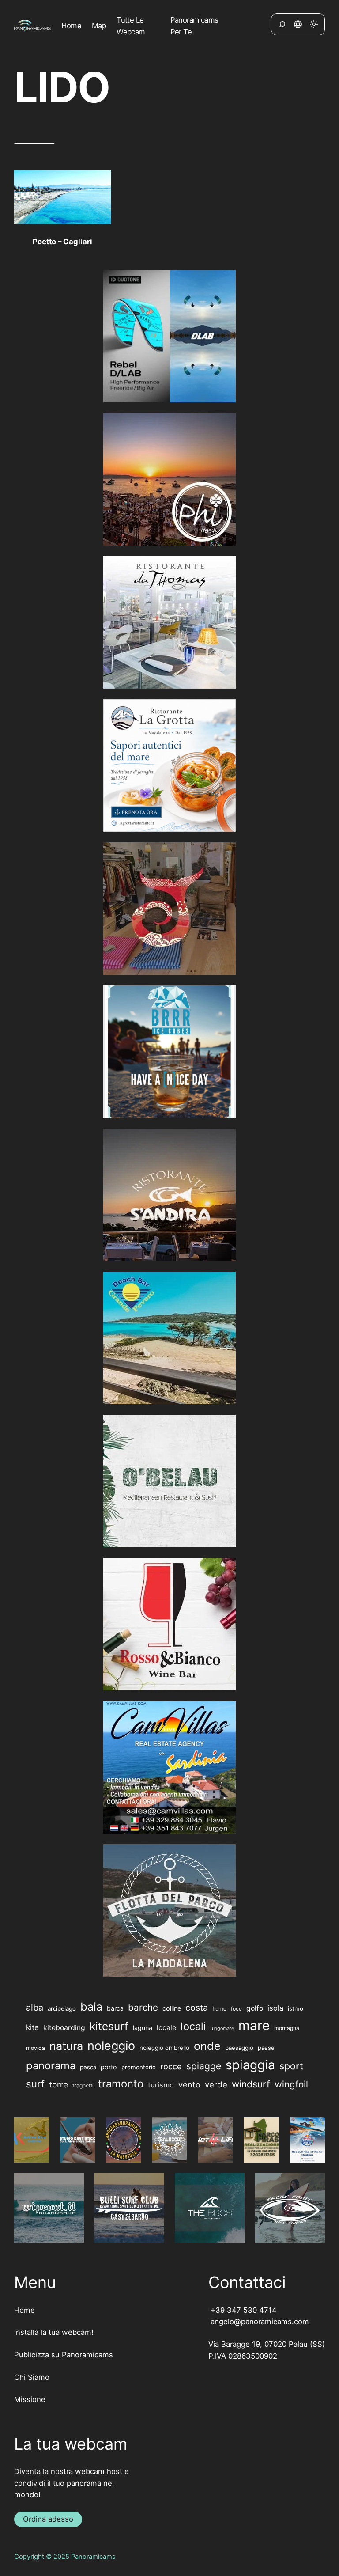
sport (291, 2066)
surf (35, 2084)
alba (35, 2008)
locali (193, 2026)
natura (66, 2046)
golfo (255, 2008)
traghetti (83, 2085)
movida (36, 2048)
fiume (219, 2009)
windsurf (251, 2084)
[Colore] (314, 24)
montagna (287, 2028)
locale (166, 2028)
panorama (51, 2066)
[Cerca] (282, 24)
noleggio (111, 2046)
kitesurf (109, 2026)
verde (216, 2085)
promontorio (139, 2067)
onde (207, 2046)
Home (24, 2310)
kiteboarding (64, 2028)
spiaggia (250, 2065)
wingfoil (291, 2084)
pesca (88, 2067)
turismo (161, 2085)
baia (91, 2007)
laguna (143, 2028)
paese (266, 2048)
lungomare (222, 2029)
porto (109, 2067)
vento (189, 2084)
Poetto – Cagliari (62, 242)
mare (254, 2025)
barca (115, 2008)
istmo (296, 2008)
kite (32, 2027)
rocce (171, 2066)
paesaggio (239, 2048)
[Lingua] (298, 24)
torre (58, 2084)
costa (197, 2008)
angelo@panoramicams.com (259, 2322)
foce (236, 2009)
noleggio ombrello (164, 2048)
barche (143, 2007)
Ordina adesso (48, 2519)
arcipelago (62, 2008)
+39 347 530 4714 (243, 2310)
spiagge (204, 2066)
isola (275, 2008)
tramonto (121, 2084)
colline (172, 2008)
